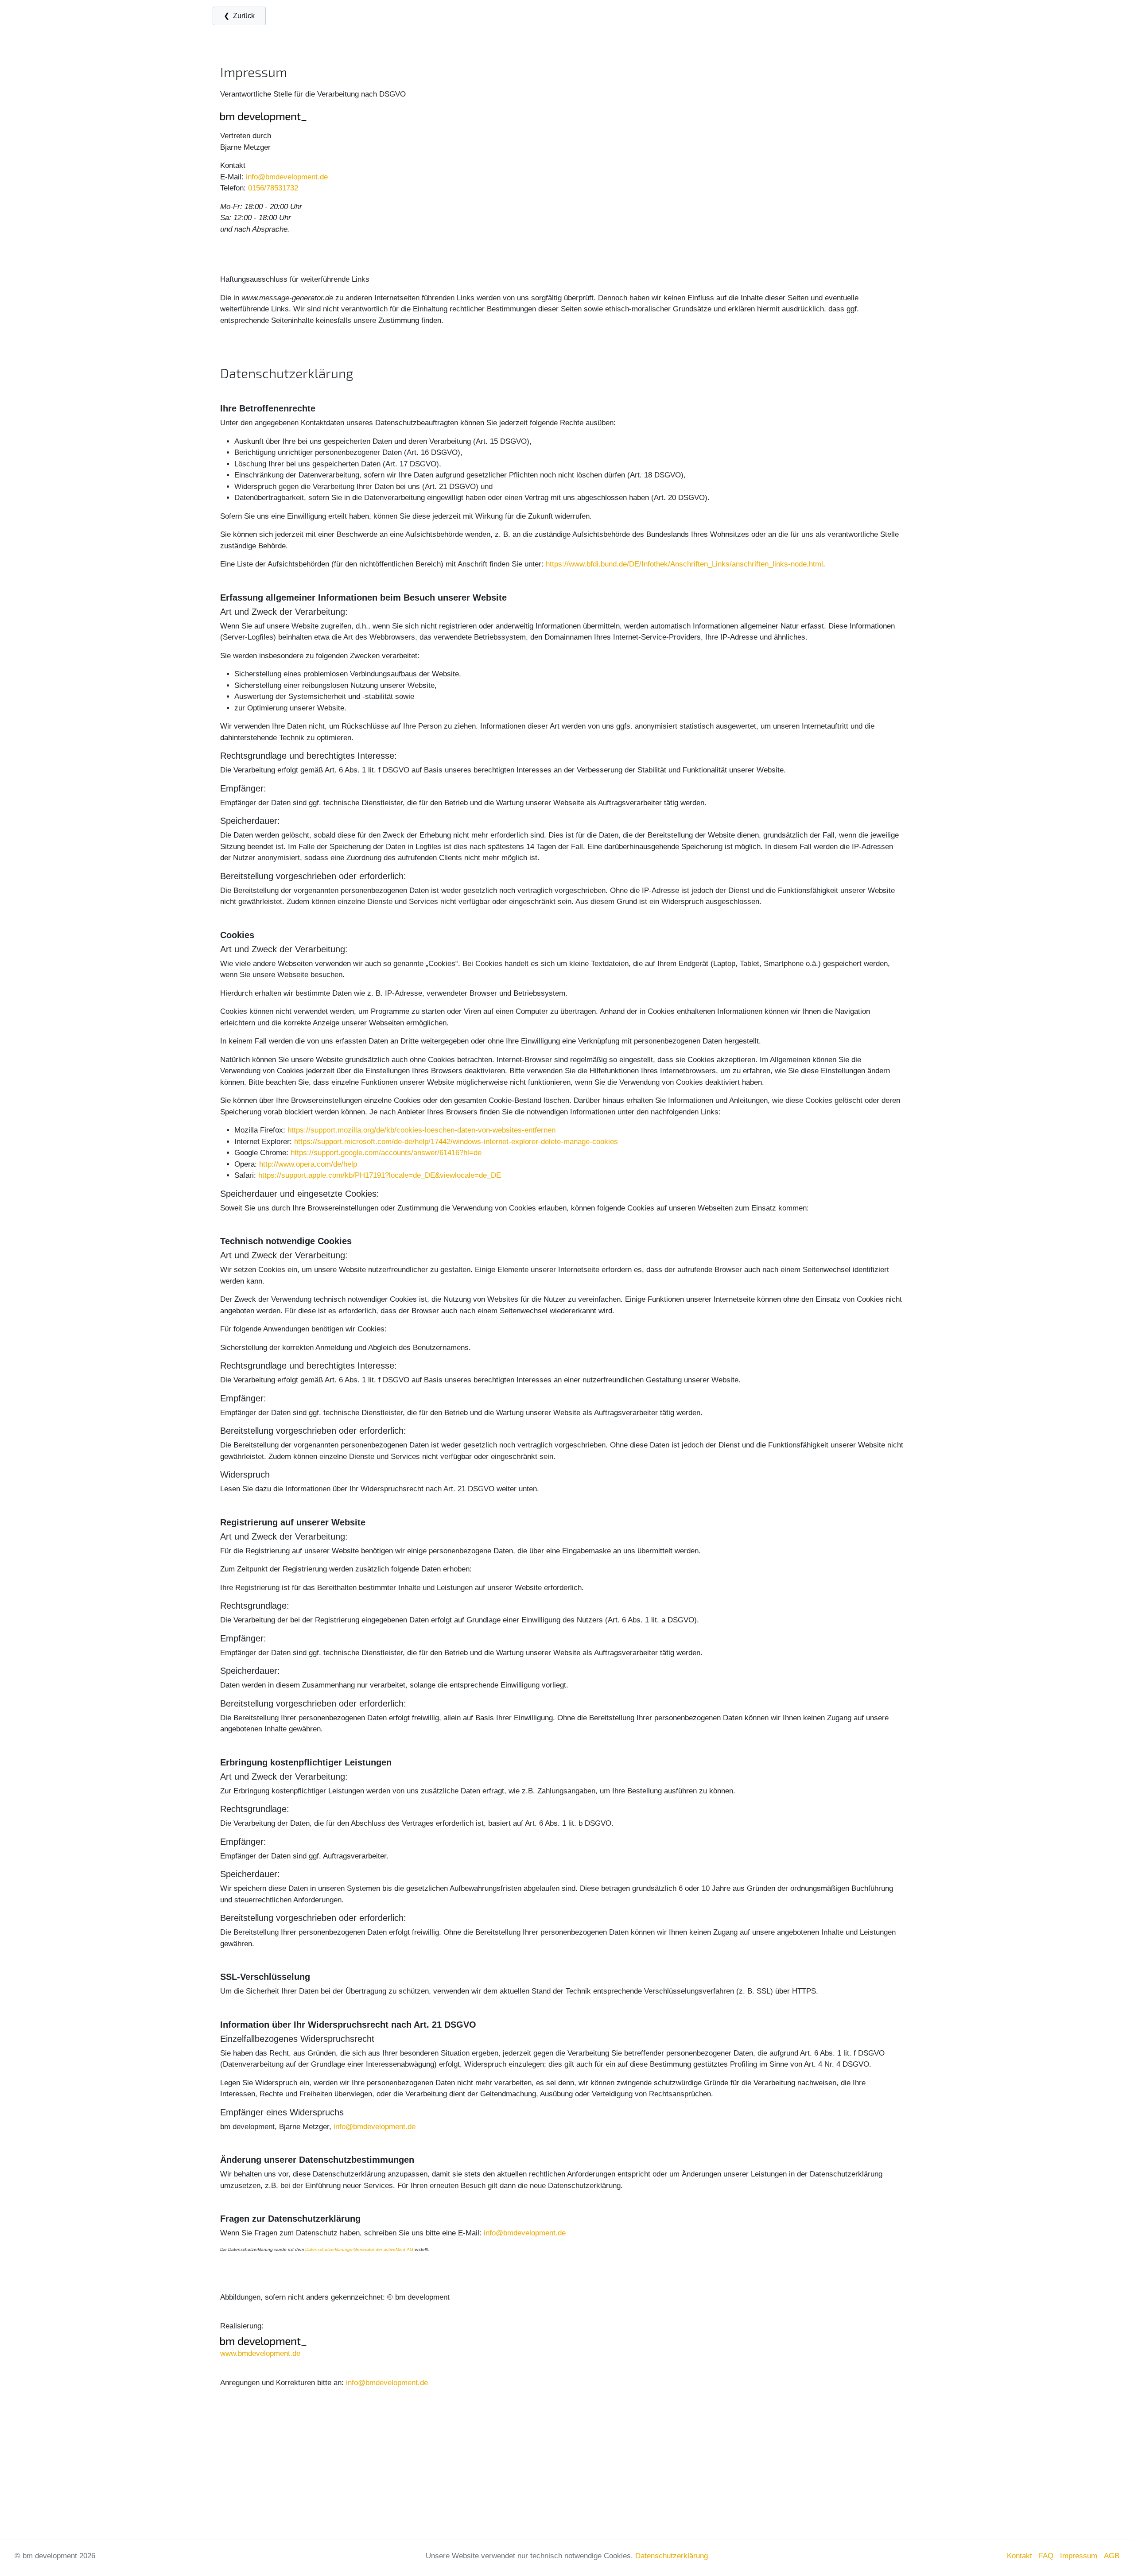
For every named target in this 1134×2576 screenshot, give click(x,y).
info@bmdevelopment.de (287, 177)
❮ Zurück (239, 16)
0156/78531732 (273, 188)
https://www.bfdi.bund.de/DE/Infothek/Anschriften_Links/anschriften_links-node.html (684, 564)
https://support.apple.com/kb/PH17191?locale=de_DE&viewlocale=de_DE (380, 1175)
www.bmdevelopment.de (260, 2353)
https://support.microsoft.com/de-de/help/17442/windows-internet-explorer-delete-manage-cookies (456, 1142)
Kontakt (1019, 2556)
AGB (1112, 2556)
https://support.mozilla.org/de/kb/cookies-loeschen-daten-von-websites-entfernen (421, 1130)
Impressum (1079, 2556)
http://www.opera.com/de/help (308, 1164)
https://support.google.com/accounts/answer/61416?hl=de (386, 1153)
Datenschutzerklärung (672, 2556)
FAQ (1046, 2556)
